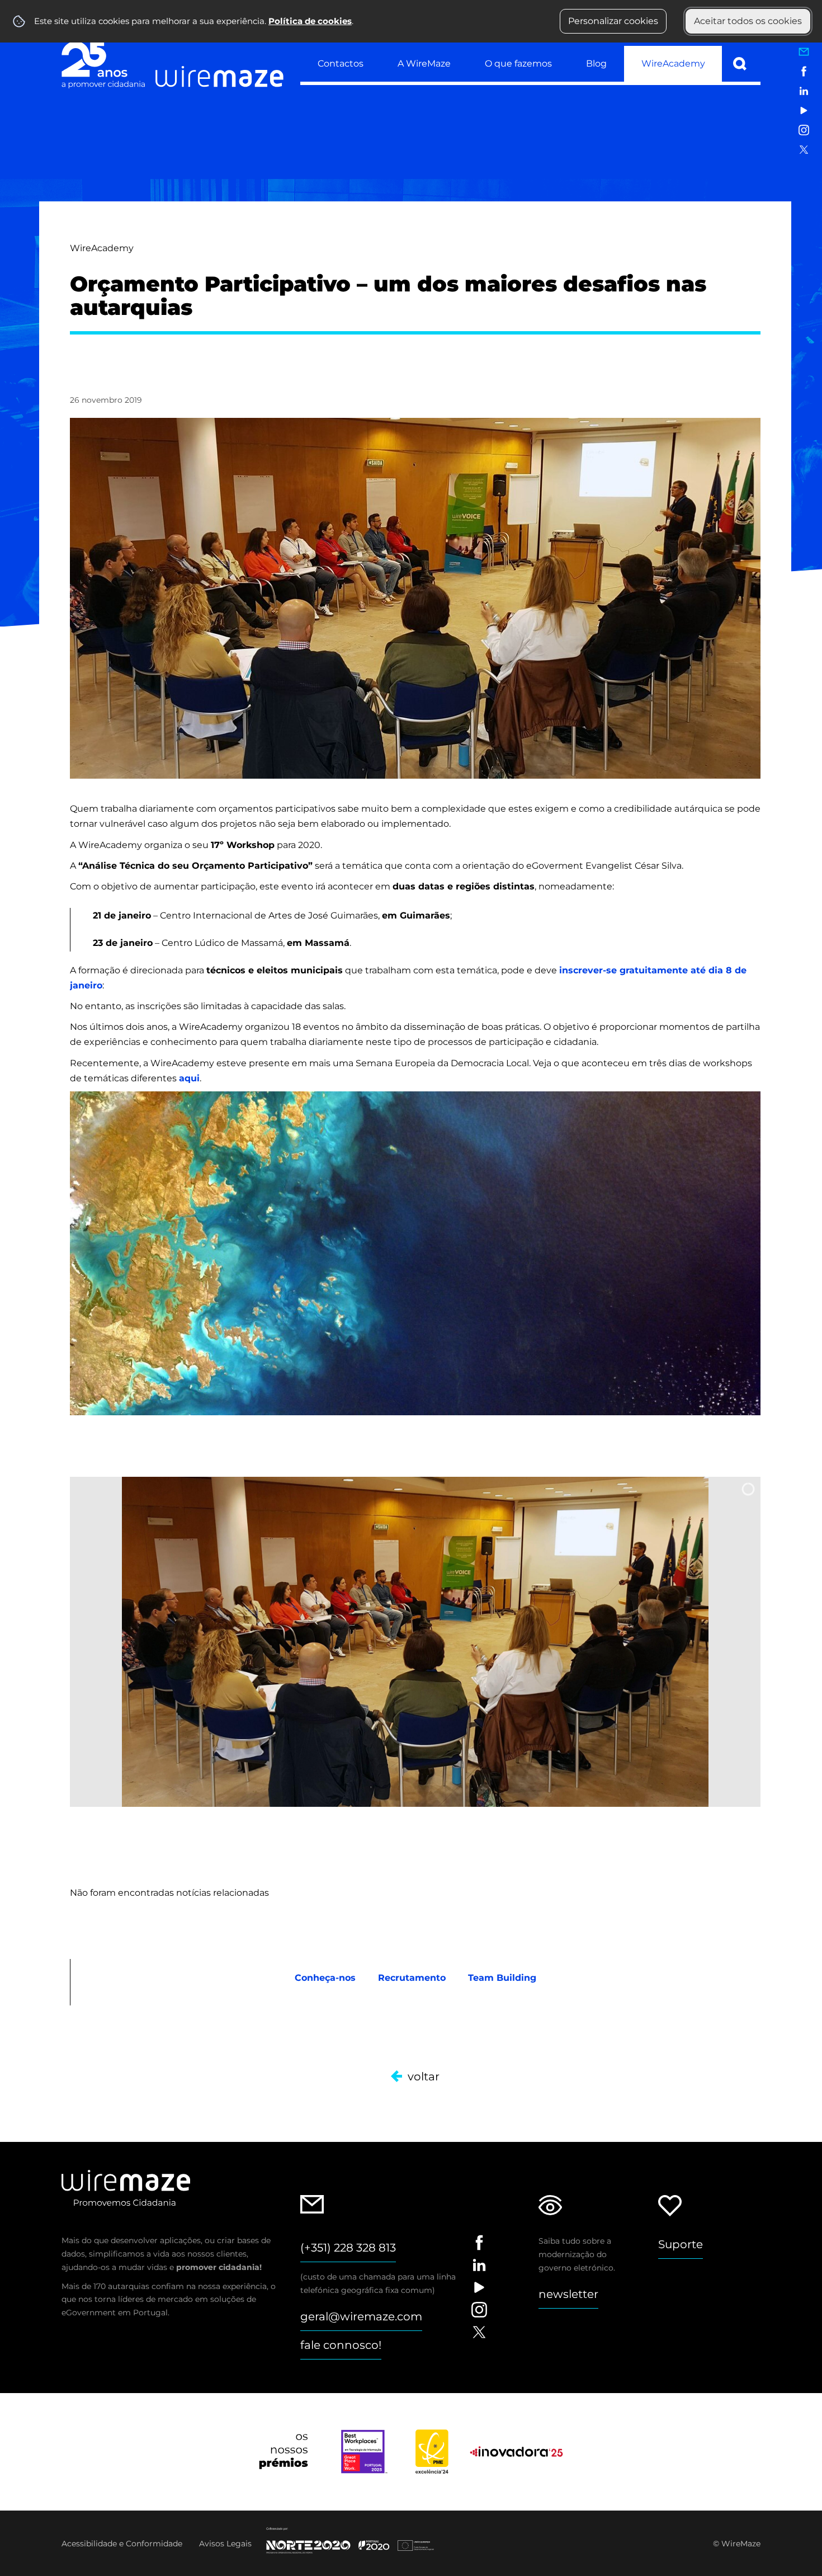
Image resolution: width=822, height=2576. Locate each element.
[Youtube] (804, 110)
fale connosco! (341, 2345)
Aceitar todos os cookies (748, 21)
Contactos (341, 63)
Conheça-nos (325, 1978)
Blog (596, 63)
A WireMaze (424, 63)
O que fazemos (518, 63)
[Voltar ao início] (173, 63)
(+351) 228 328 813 (348, 2248)
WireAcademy (673, 63)
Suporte (681, 2244)
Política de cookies (310, 21)
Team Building (502, 1978)
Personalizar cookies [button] (613, 21)
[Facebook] (804, 71)
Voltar (424, 2076)
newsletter (568, 2294)
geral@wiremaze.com (361, 2316)
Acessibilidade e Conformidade (122, 2544)
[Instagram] (804, 130)
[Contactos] (804, 52)
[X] (804, 150)
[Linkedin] (804, 91)
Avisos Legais (225, 2544)
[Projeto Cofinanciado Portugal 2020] (357, 2540)
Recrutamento (412, 1978)
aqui (189, 1078)
